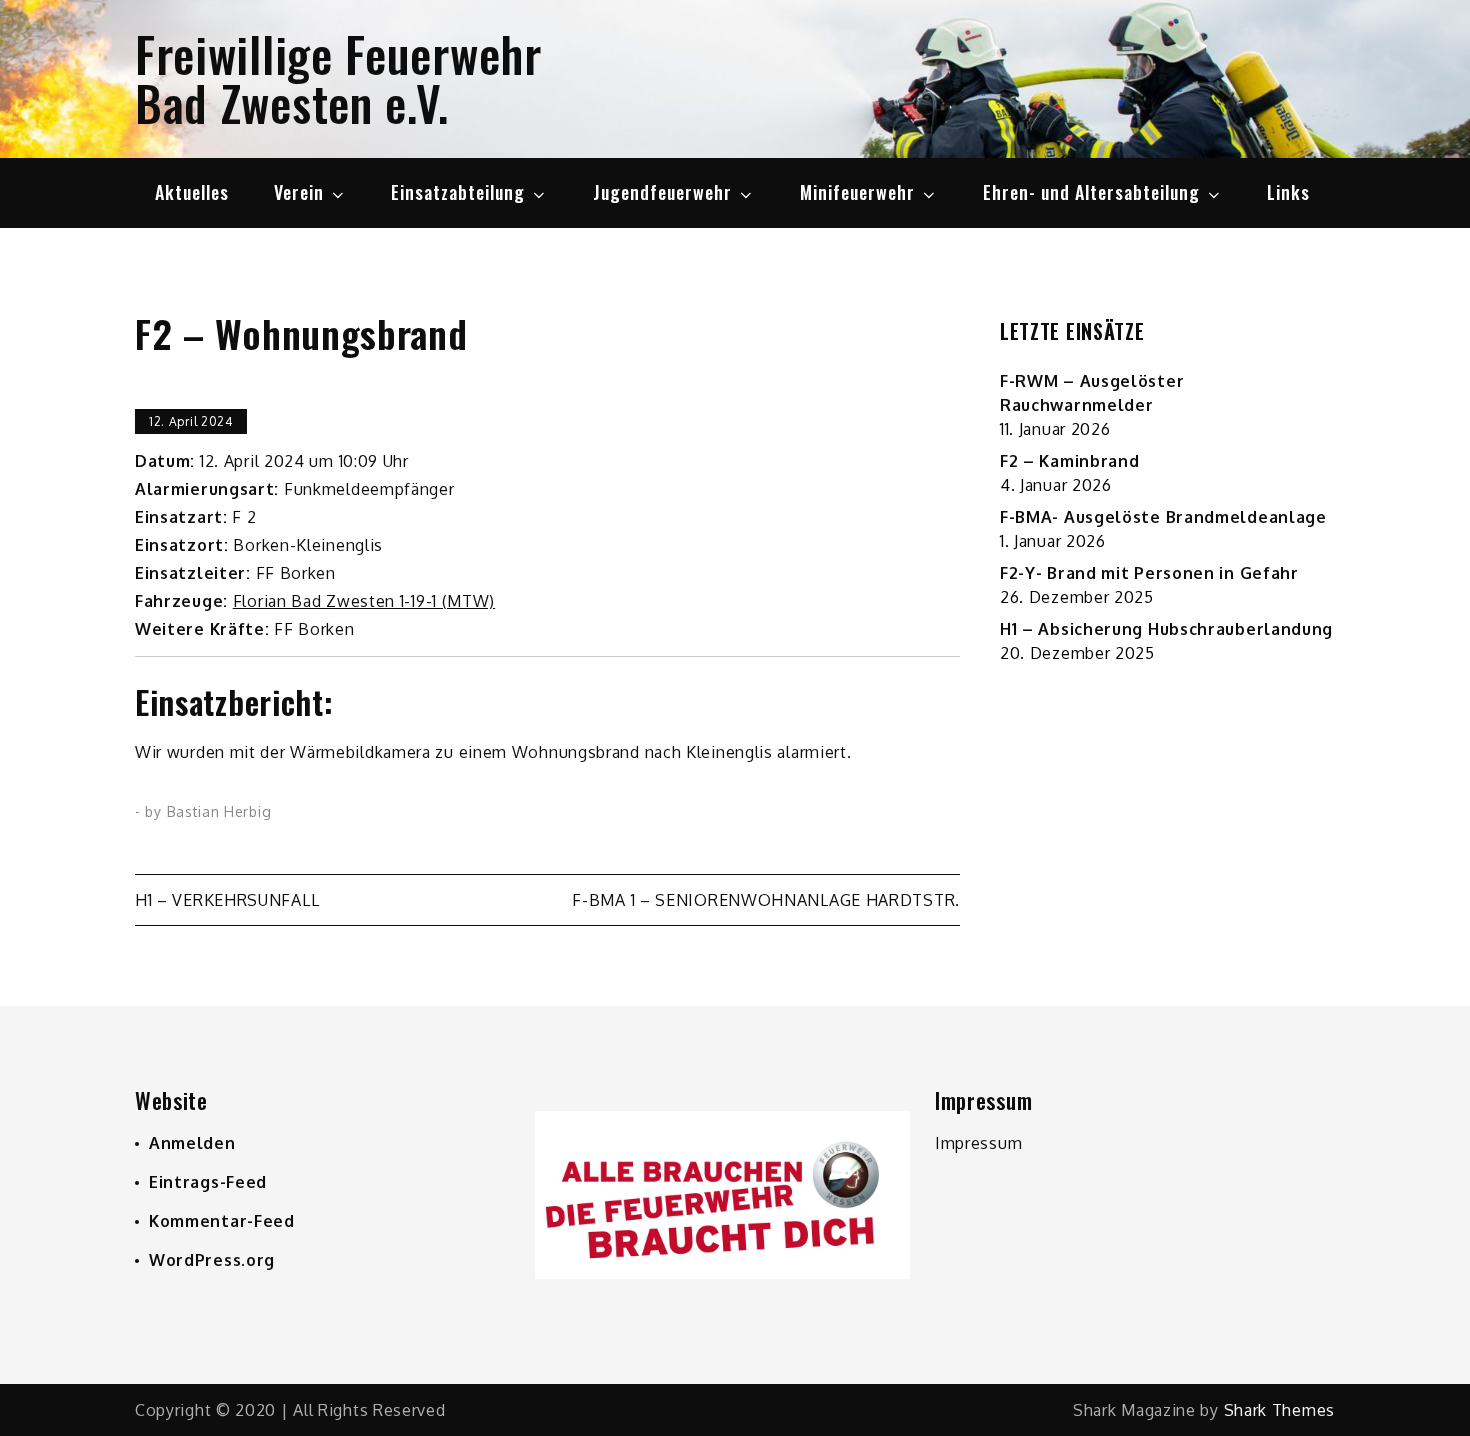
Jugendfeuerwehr (662, 192)
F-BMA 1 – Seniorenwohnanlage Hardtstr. (766, 900)
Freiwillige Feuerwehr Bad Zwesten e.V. (338, 78)
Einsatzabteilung (458, 192)
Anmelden (192, 1143)
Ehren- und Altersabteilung (1091, 192)
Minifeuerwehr (857, 192)
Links (1288, 192)
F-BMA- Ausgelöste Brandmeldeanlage (1163, 517)
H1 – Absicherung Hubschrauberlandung (1166, 629)
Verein (299, 192)
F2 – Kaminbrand (1070, 461)
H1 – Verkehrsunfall (227, 900)
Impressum (978, 1143)
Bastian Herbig (219, 811)
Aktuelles (192, 192)
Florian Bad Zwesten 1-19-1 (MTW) (364, 601)
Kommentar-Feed (222, 1221)
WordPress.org (212, 1260)
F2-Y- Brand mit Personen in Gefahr (1149, 573)
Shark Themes (1279, 1410)
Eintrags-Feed (208, 1182)
